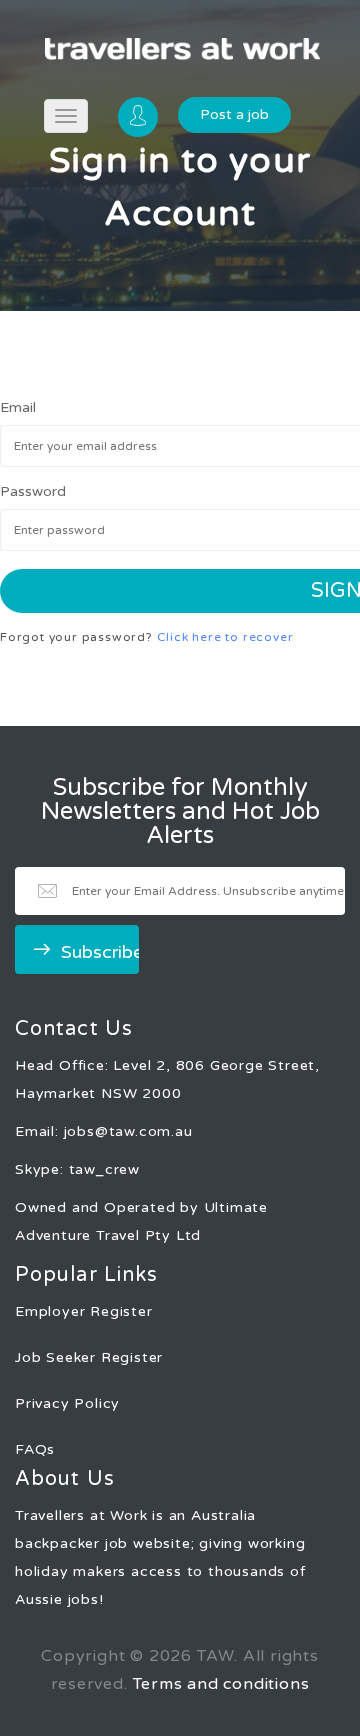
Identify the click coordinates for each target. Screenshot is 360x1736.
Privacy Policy (67, 1403)
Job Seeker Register (89, 1357)
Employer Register (84, 1311)
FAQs (35, 1449)
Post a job (234, 114)
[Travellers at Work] (182, 49)
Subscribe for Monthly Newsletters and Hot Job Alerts (180, 812)
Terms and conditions (221, 1684)
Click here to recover (225, 637)
